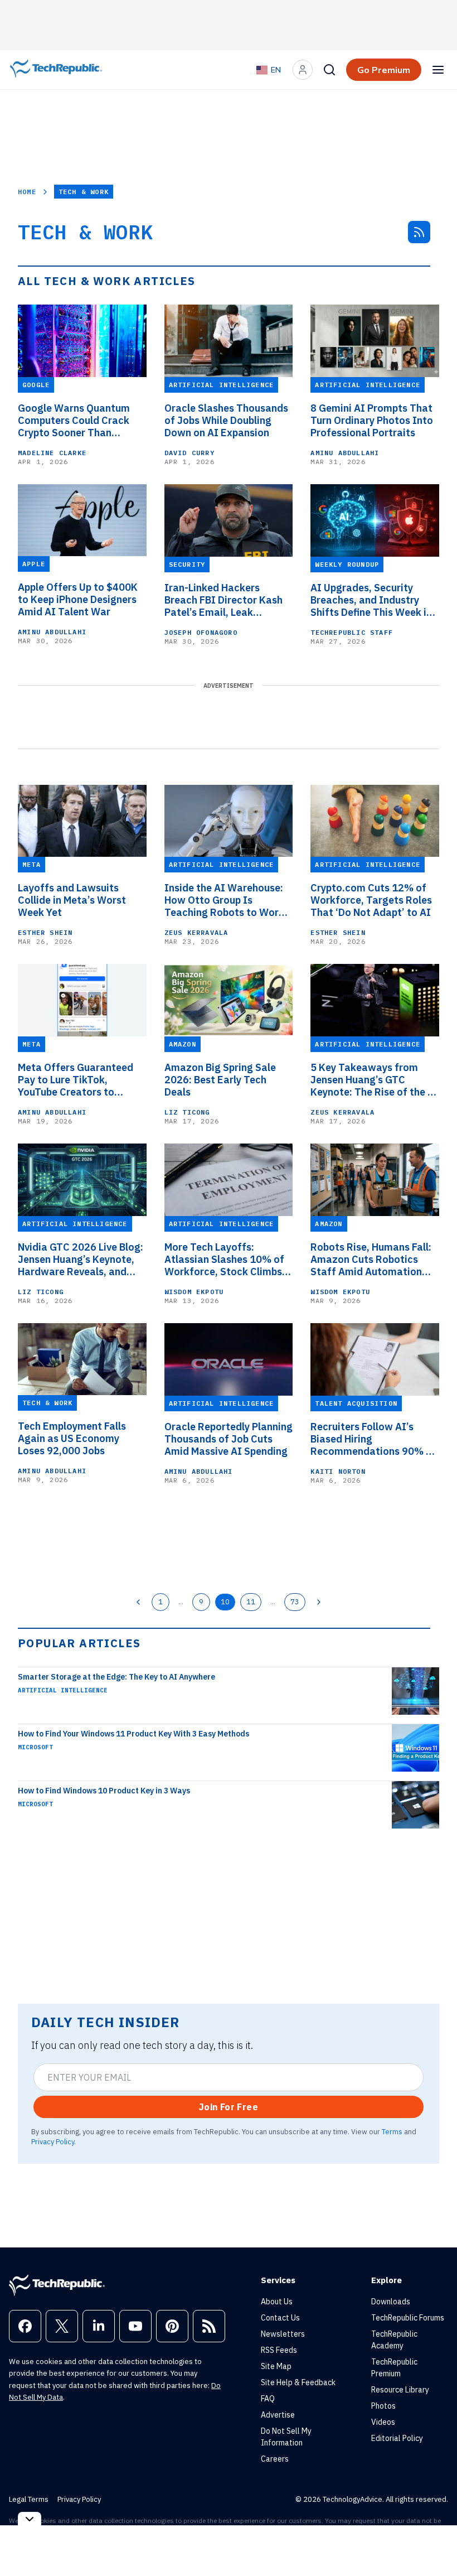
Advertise (278, 2415)
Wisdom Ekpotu (194, 1292)
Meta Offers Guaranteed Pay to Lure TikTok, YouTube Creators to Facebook (76, 1080)
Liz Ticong (187, 1112)
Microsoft (35, 1747)
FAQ (268, 2399)
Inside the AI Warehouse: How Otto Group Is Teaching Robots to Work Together (224, 900)
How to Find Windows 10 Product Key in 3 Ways (104, 1791)
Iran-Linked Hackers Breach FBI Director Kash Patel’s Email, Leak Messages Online (223, 600)
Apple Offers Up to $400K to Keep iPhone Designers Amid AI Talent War (78, 600)
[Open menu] (438, 70)
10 (225, 1601)
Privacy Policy (53, 2141)
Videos (383, 2422)
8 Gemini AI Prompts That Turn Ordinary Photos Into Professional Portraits (372, 421)
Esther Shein (45, 932)
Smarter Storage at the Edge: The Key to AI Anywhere (116, 1677)
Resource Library (400, 2390)
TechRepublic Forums (408, 2318)
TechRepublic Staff (352, 632)
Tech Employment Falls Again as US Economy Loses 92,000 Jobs (72, 1439)
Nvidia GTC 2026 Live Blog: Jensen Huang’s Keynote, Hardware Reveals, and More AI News (81, 1260)
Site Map (276, 2366)
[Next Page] (319, 1602)
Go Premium (384, 70)
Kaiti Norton (338, 1471)
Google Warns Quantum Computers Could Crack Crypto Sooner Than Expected (74, 421)
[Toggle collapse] (30, 2519)
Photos (383, 2406)
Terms (392, 2131)
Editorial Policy (397, 2438)
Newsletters (283, 2334)
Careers (275, 2459)
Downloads (391, 2302)
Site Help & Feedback (298, 2382)
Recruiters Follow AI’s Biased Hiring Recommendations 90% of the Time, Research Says (373, 1439)
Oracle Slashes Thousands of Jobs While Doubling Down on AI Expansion (226, 421)
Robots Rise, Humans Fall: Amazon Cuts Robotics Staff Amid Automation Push (371, 1260)
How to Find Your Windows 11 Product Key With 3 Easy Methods (133, 1734)
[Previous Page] (138, 1602)
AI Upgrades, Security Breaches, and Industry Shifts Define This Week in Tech (371, 600)
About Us (277, 2302)
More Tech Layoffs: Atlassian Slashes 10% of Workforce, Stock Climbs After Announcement (224, 1260)
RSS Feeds (279, 2350)
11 (251, 1601)
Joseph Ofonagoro (201, 632)
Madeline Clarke (52, 453)
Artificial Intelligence (63, 1690)
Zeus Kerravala (196, 932)
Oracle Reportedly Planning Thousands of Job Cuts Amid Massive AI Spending (229, 1439)
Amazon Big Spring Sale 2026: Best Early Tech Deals (220, 1080)
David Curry (189, 453)
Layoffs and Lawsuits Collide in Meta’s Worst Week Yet (72, 900)
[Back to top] (435, 2542)
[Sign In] (303, 70)
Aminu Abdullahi (345, 453)
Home (27, 192)
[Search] (329, 70)
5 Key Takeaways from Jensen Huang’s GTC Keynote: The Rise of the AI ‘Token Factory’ (375, 1080)
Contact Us (280, 2318)
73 (295, 1601)
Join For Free (229, 2107)
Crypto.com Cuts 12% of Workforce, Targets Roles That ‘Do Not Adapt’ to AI (371, 900)
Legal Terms (29, 2499)
